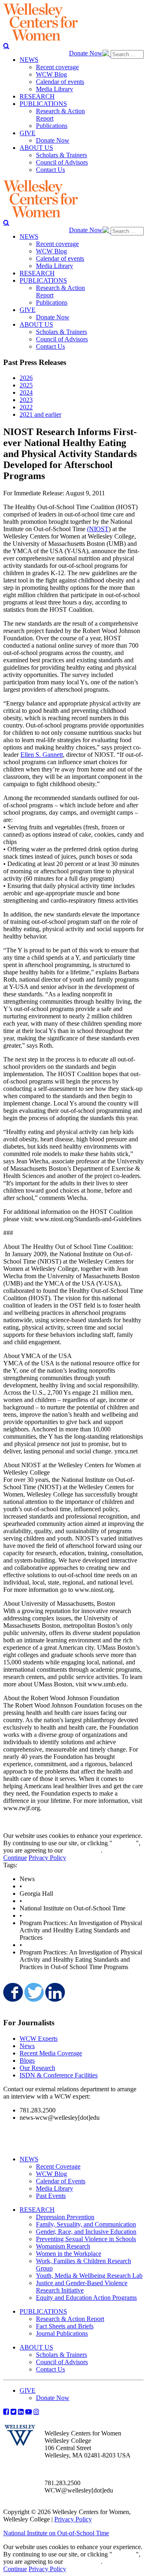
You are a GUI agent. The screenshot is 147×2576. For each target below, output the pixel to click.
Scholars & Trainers (61, 2355)
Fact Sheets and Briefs (65, 2326)
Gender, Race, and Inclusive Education (86, 2232)
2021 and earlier (40, 414)
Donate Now (86, 53)
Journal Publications (62, 2333)
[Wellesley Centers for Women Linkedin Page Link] (21, 2411)
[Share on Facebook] (12, 1992)
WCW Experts (39, 2039)
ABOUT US (36, 2347)
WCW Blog (51, 2174)
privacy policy (83, 1850)
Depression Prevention (65, 2217)
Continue (124, 1843)
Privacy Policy (47, 1858)
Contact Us (50, 2369)
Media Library (55, 2188)
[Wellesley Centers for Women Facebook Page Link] (6, 2411)
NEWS (29, 2159)
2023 (26, 400)
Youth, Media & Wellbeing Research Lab (89, 2276)
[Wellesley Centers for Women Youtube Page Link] (29, 2411)
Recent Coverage (58, 2166)
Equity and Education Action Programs (86, 2298)
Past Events (51, 2196)
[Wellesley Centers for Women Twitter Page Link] (13, 2411)
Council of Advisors (62, 2362)
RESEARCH (37, 2210)
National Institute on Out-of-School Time (56, 2533)
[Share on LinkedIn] (54, 1992)
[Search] (6, 46)
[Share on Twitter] (33, 1992)
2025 (26, 385)
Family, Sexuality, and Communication (86, 2224)
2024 (26, 392)
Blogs (27, 2061)
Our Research (37, 2068)
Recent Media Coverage (51, 2053)
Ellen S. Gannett (42, 755)
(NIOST (98, 529)
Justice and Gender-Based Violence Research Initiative (82, 2287)
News (27, 2046)
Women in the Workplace (69, 2254)
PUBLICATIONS (43, 2311)
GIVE (28, 2390)
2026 (26, 378)
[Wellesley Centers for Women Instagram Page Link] (36, 2411)
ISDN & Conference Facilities (59, 2075)
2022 (26, 407)
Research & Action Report (70, 2319)
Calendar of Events (61, 2181)
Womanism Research (63, 2246)
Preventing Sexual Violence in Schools (86, 2239)
